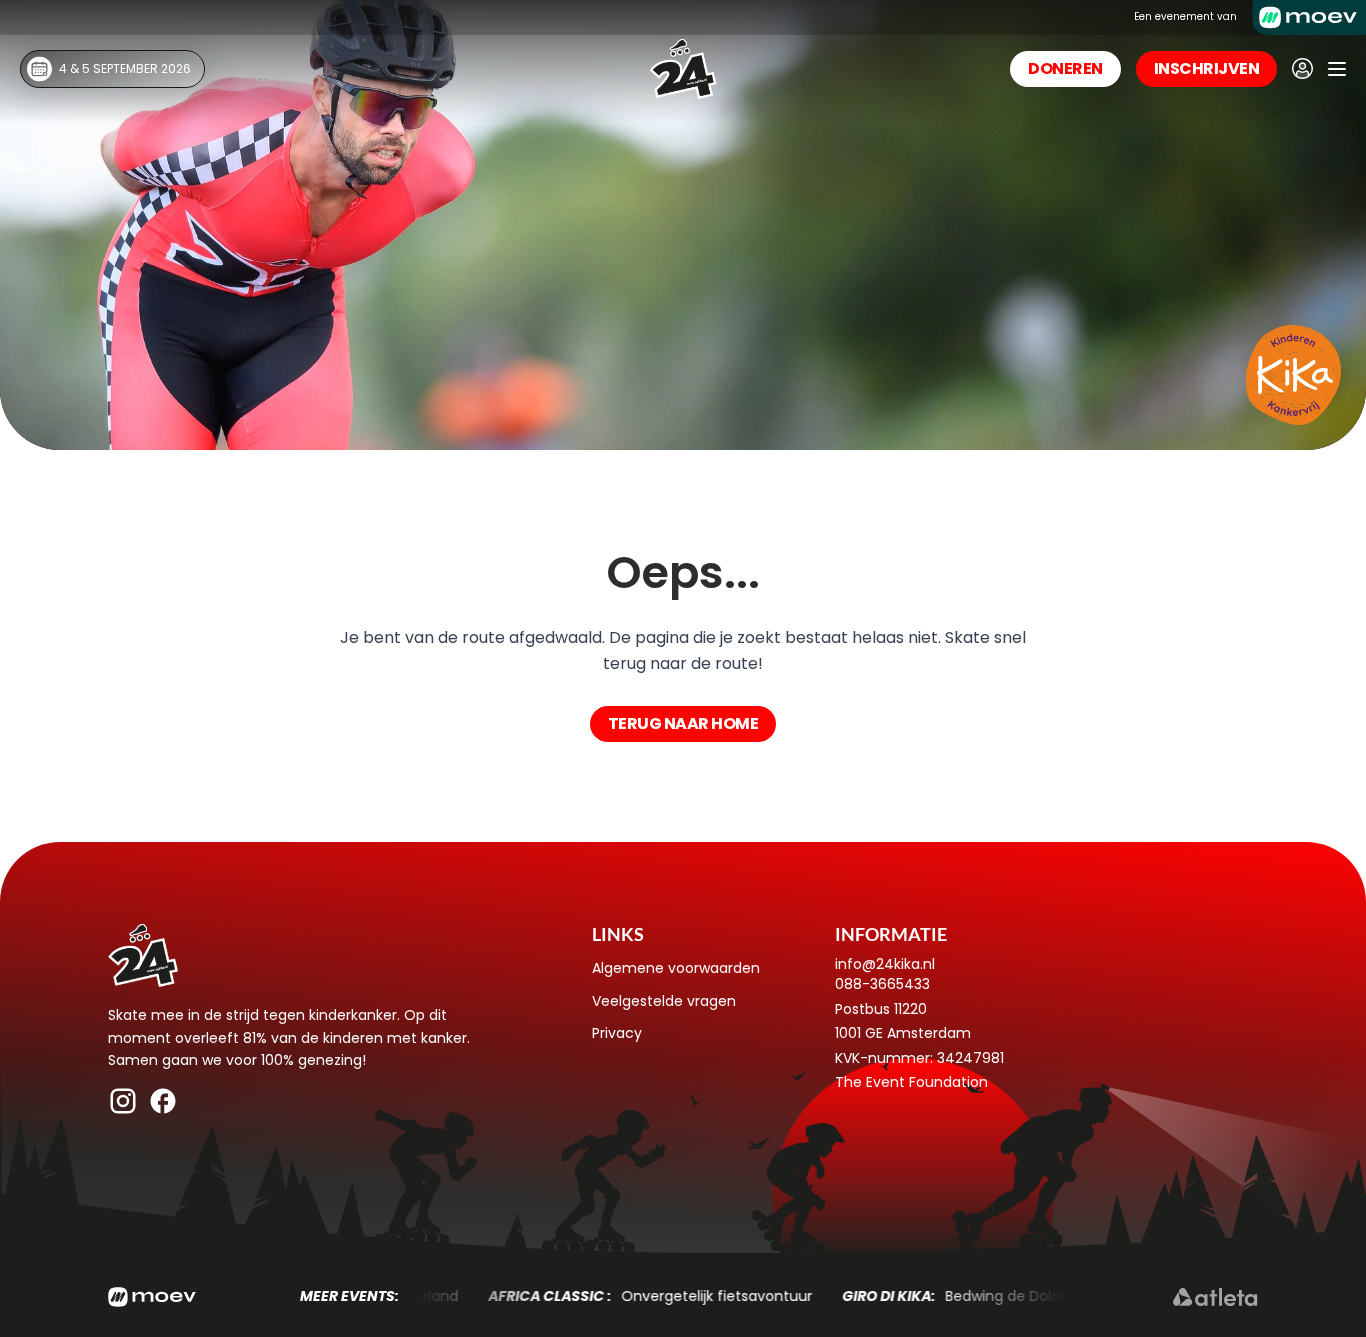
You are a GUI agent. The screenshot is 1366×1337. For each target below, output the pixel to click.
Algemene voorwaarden (676, 968)
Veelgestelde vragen (664, 1001)
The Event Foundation (911, 1082)
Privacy (617, 1033)
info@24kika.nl (885, 964)
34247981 (970, 1058)
